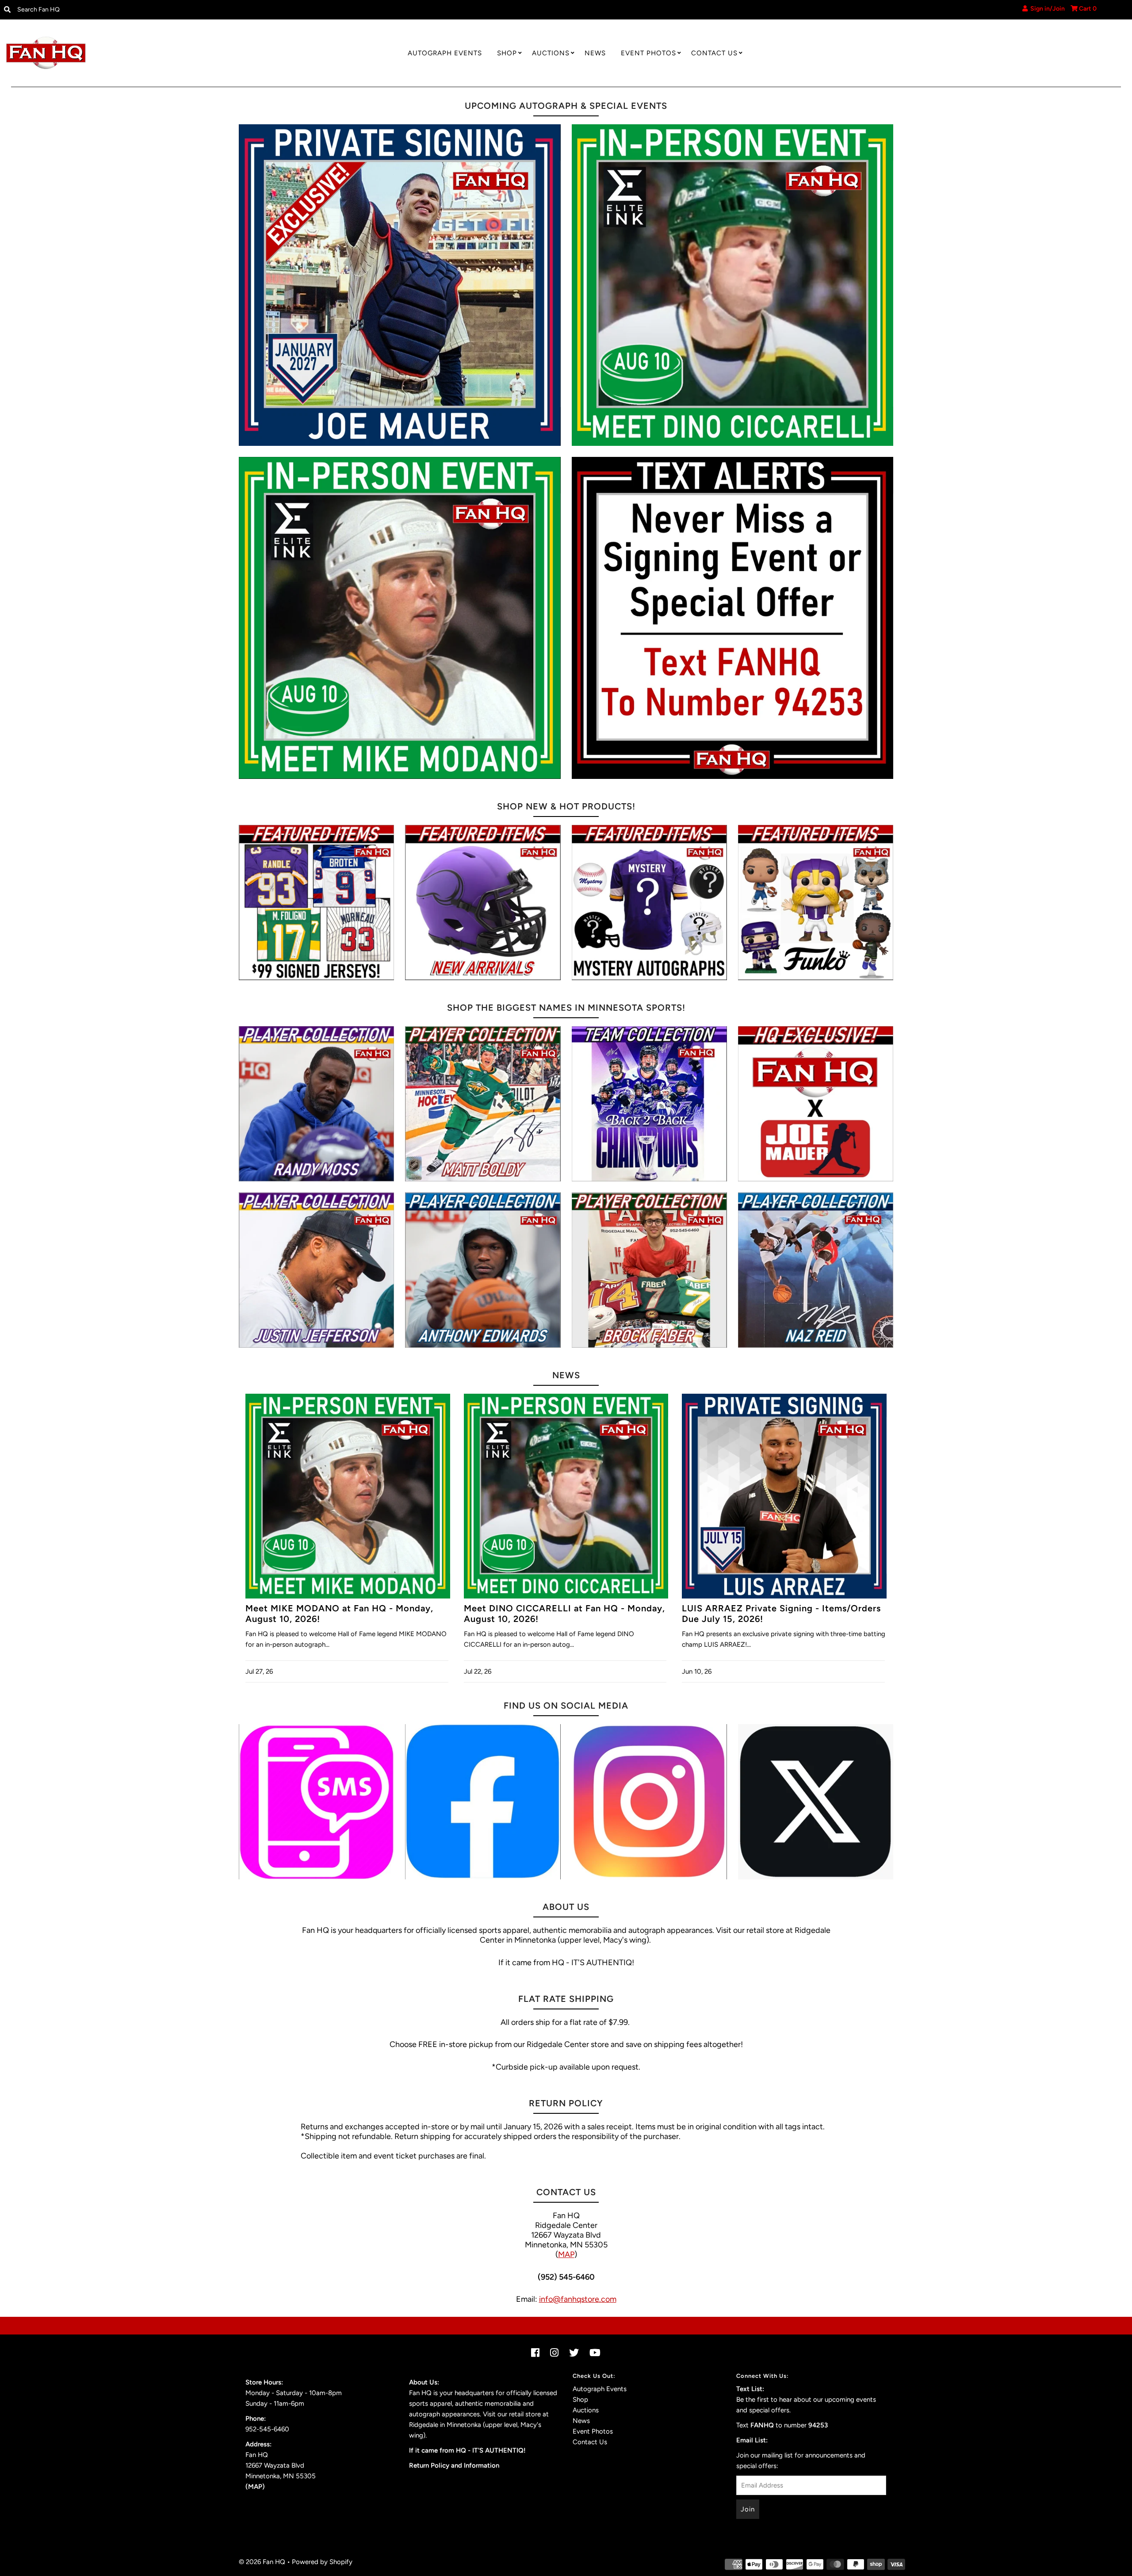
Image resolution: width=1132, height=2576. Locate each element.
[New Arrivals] (483, 903)
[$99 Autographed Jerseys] (316, 903)
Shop (507, 53)
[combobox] (143, 10)
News (595, 53)
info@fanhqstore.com (578, 2299)
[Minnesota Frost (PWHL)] (649, 1104)
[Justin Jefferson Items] (316, 1270)
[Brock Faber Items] (649, 1270)
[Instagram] (649, 1802)
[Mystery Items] (649, 903)
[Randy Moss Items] (316, 1104)
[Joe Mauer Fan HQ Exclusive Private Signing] (400, 285)
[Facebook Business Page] (483, 1802)
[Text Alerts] (733, 618)
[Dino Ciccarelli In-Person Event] (733, 285)
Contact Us (714, 53)
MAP (566, 2254)
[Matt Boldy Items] (483, 1104)
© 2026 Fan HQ (262, 2562)
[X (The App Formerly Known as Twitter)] (816, 1802)
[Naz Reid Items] (816, 1270)
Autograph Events (445, 53)
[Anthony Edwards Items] (483, 1270)
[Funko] (816, 903)
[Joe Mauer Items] (816, 1104)
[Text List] (316, 1802)
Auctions (551, 53)
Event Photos (648, 53)
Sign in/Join (1046, 9)
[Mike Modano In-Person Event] (400, 618)
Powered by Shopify (322, 2562)
